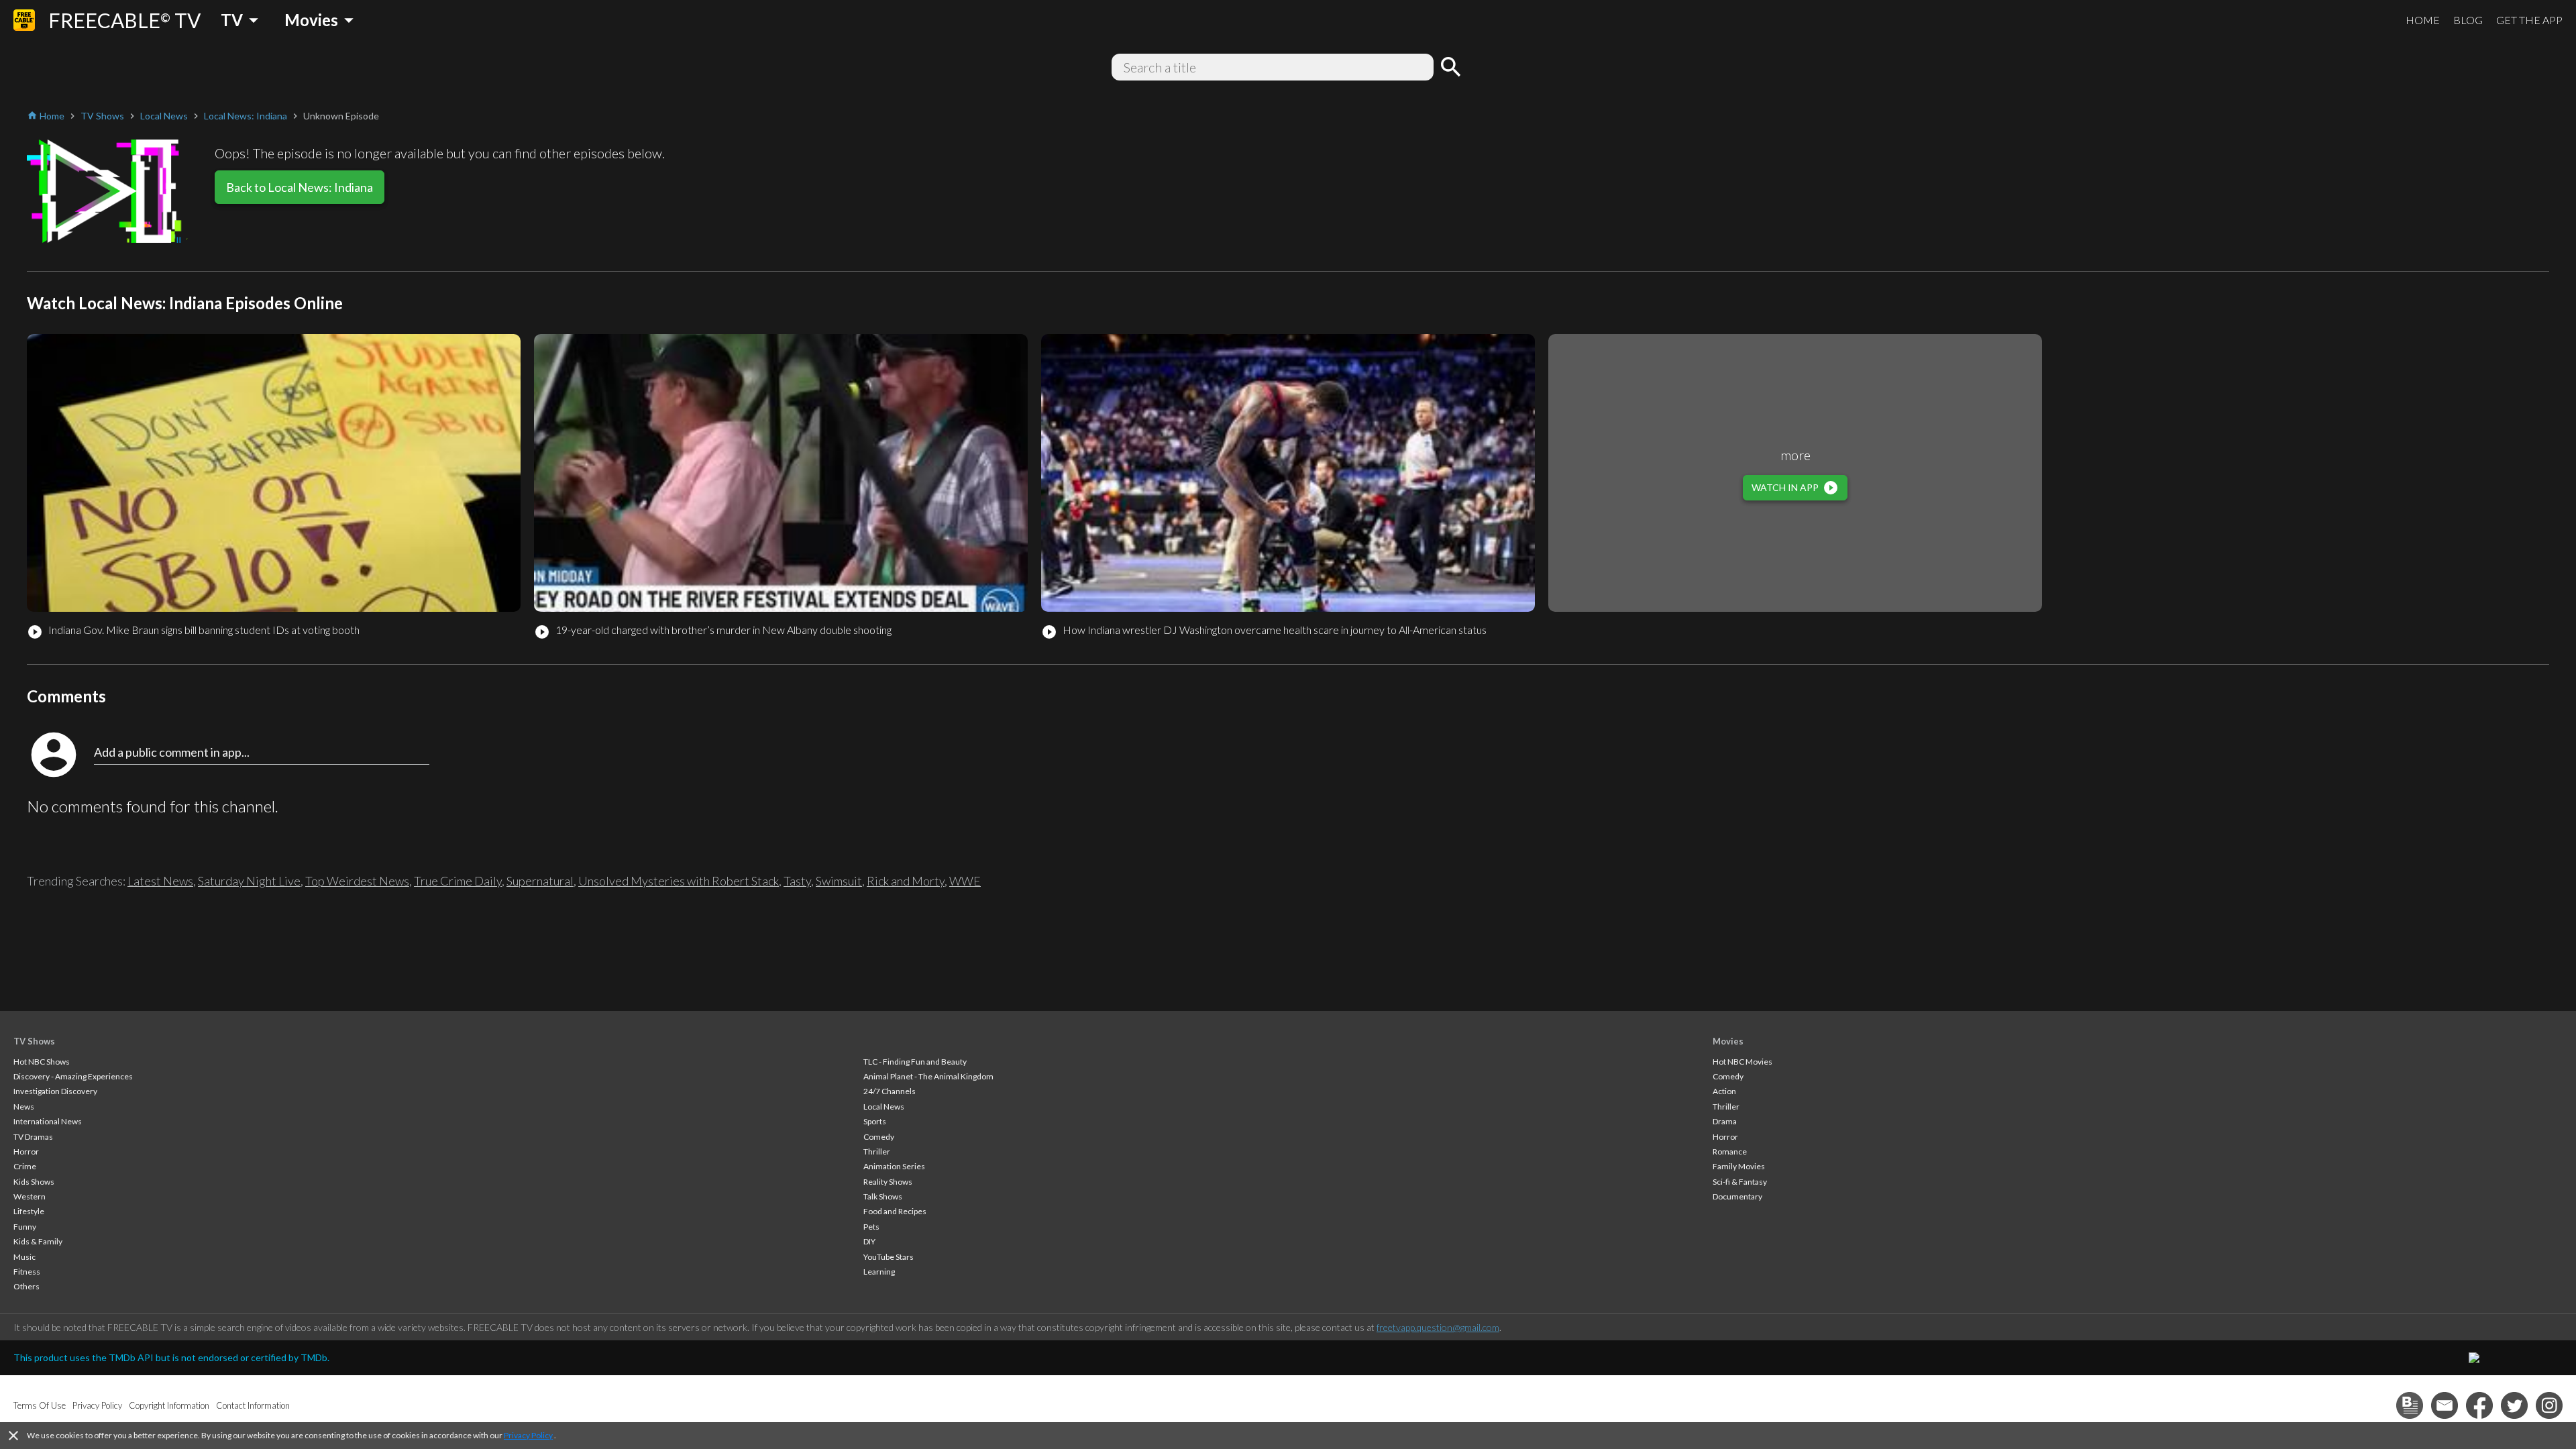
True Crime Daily (458, 881)
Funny (25, 1227)
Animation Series (894, 1166)
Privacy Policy (528, 1435)
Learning (879, 1272)
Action (1724, 1091)
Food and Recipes (895, 1211)
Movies (1728, 1041)
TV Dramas (33, 1137)
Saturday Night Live (249, 881)
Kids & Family (38, 1241)
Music (24, 1257)
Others (26, 1286)
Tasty (797, 881)
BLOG (2468, 20)
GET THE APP (2529, 20)
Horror (26, 1151)
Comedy (879, 1137)
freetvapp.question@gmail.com (1438, 1327)
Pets (871, 1227)
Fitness (27, 1272)
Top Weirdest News (357, 881)
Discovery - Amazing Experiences (73, 1076)
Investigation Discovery (55, 1091)
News (24, 1107)
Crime (25, 1166)
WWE (965, 881)
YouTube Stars (889, 1257)
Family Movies (1739, 1166)
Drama (1725, 1121)
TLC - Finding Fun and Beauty (915, 1062)
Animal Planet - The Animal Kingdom (928, 1076)
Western (30, 1196)
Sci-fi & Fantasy (1740, 1182)
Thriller (877, 1151)
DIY (869, 1241)
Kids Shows (34, 1182)
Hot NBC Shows (42, 1062)
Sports (875, 1121)
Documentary (1737, 1196)
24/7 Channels (890, 1091)
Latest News (160, 881)
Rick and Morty (906, 881)
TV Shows (34, 1041)
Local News (884, 1107)
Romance (1730, 1151)
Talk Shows (883, 1196)
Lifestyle (29, 1211)
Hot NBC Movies (1742, 1062)
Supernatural (540, 881)
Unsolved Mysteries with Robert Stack (679, 881)
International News (48, 1121)
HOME (2423, 20)
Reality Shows (888, 1182)
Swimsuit (839, 881)
